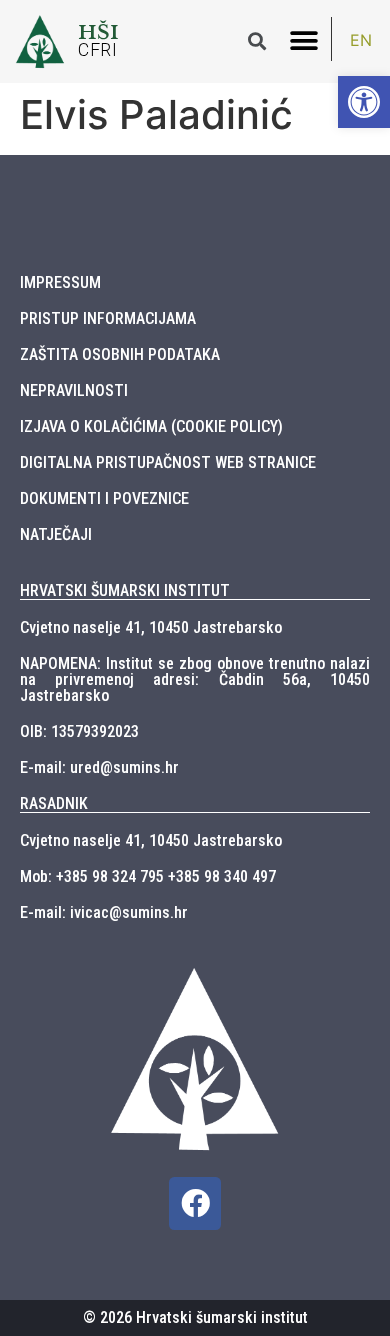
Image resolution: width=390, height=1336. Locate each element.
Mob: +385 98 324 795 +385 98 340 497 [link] (148, 876)
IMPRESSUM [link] (60, 282)
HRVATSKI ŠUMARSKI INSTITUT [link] (125, 590)
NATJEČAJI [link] (56, 534)
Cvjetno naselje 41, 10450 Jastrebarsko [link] (151, 627)
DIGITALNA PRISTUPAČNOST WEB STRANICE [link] (168, 462)
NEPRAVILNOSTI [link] (74, 390)
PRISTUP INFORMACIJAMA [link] (108, 318)
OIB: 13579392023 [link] (79, 731)
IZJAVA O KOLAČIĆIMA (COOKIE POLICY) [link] (151, 426)
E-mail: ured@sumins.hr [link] (99, 767)
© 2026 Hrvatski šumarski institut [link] (195, 1317)
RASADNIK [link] (54, 803)
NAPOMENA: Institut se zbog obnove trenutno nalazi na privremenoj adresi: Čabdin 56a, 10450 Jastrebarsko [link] (195, 679)
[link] (364, 102)
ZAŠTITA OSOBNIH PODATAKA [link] (120, 354)
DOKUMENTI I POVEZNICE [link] (104, 498)
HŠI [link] (98, 32)
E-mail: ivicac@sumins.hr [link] (104, 912)
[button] (303, 41)
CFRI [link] (97, 50)
